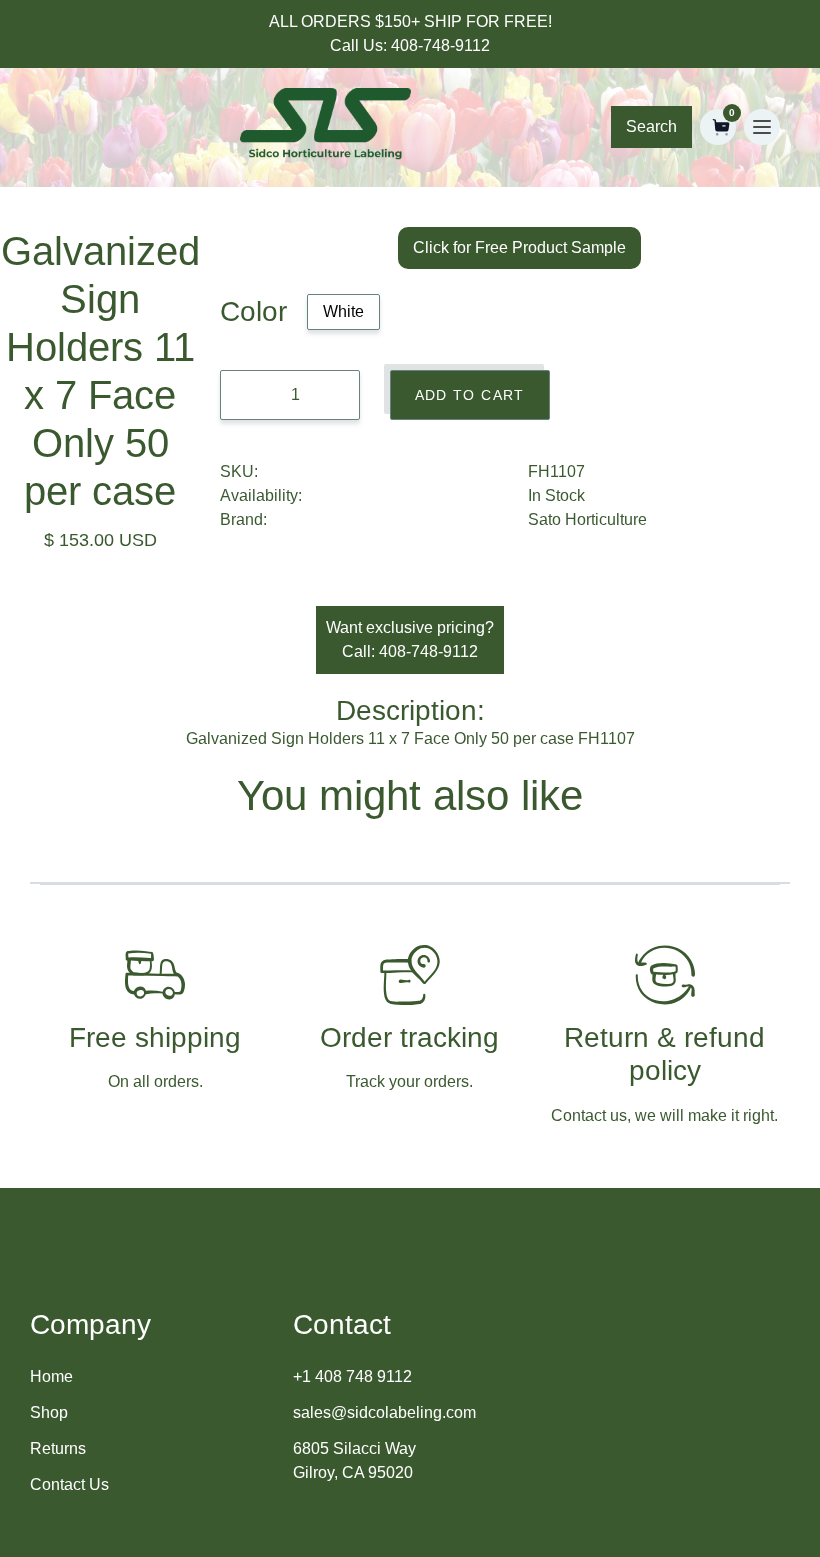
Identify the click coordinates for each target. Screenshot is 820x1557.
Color (253, 311)
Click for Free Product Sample (519, 247)
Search (651, 126)
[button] (718, 127)
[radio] (343, 312)
